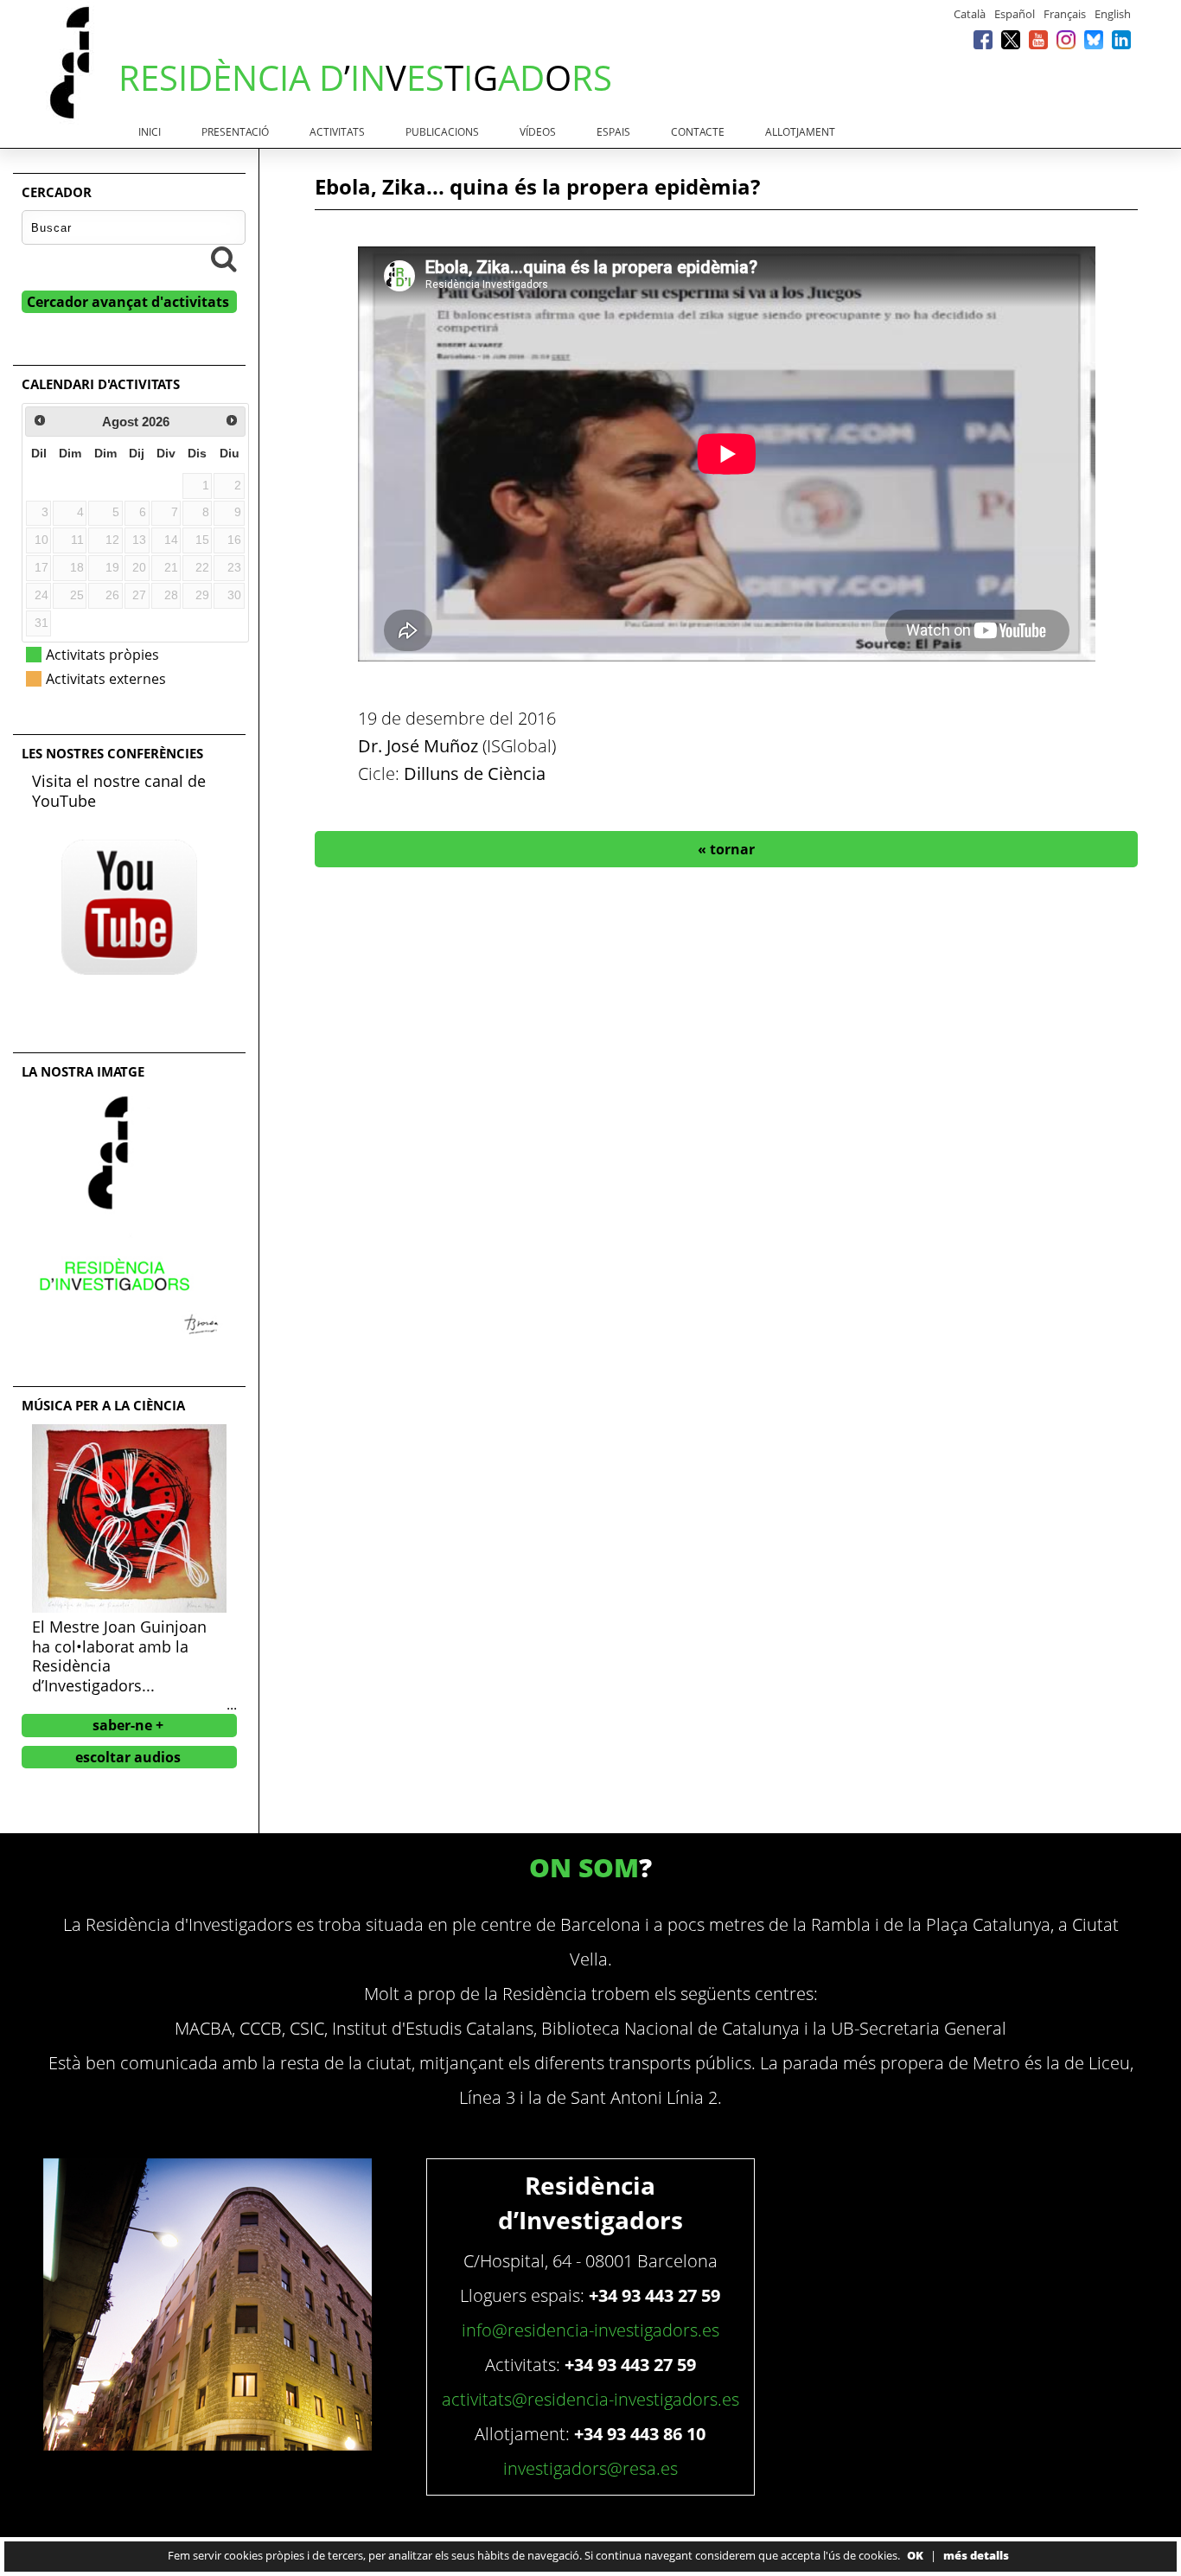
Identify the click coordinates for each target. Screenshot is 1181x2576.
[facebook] (983, 39)
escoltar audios (128, 1757)
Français (1065, 14)
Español (1015, 14)
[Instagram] (1066, 39)
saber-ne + (128, 1725)
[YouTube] (1038, 39)
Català (970, 14)
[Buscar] (224, 259)
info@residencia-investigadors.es (590, 2330)
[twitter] (1011, 39)
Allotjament (800, 132)
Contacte (698, 132)
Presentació (235, 132)
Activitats (337, 132)
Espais (613, 132)
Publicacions (442, 132)
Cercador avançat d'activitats (128, 302)
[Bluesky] (1094, 39)
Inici (150, 132)
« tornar (726, 849)
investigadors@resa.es (590, 2468)
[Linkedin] (1121, 39)
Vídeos (538, 132)
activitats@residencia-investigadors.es (590, 2399)
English (1113, 14)
